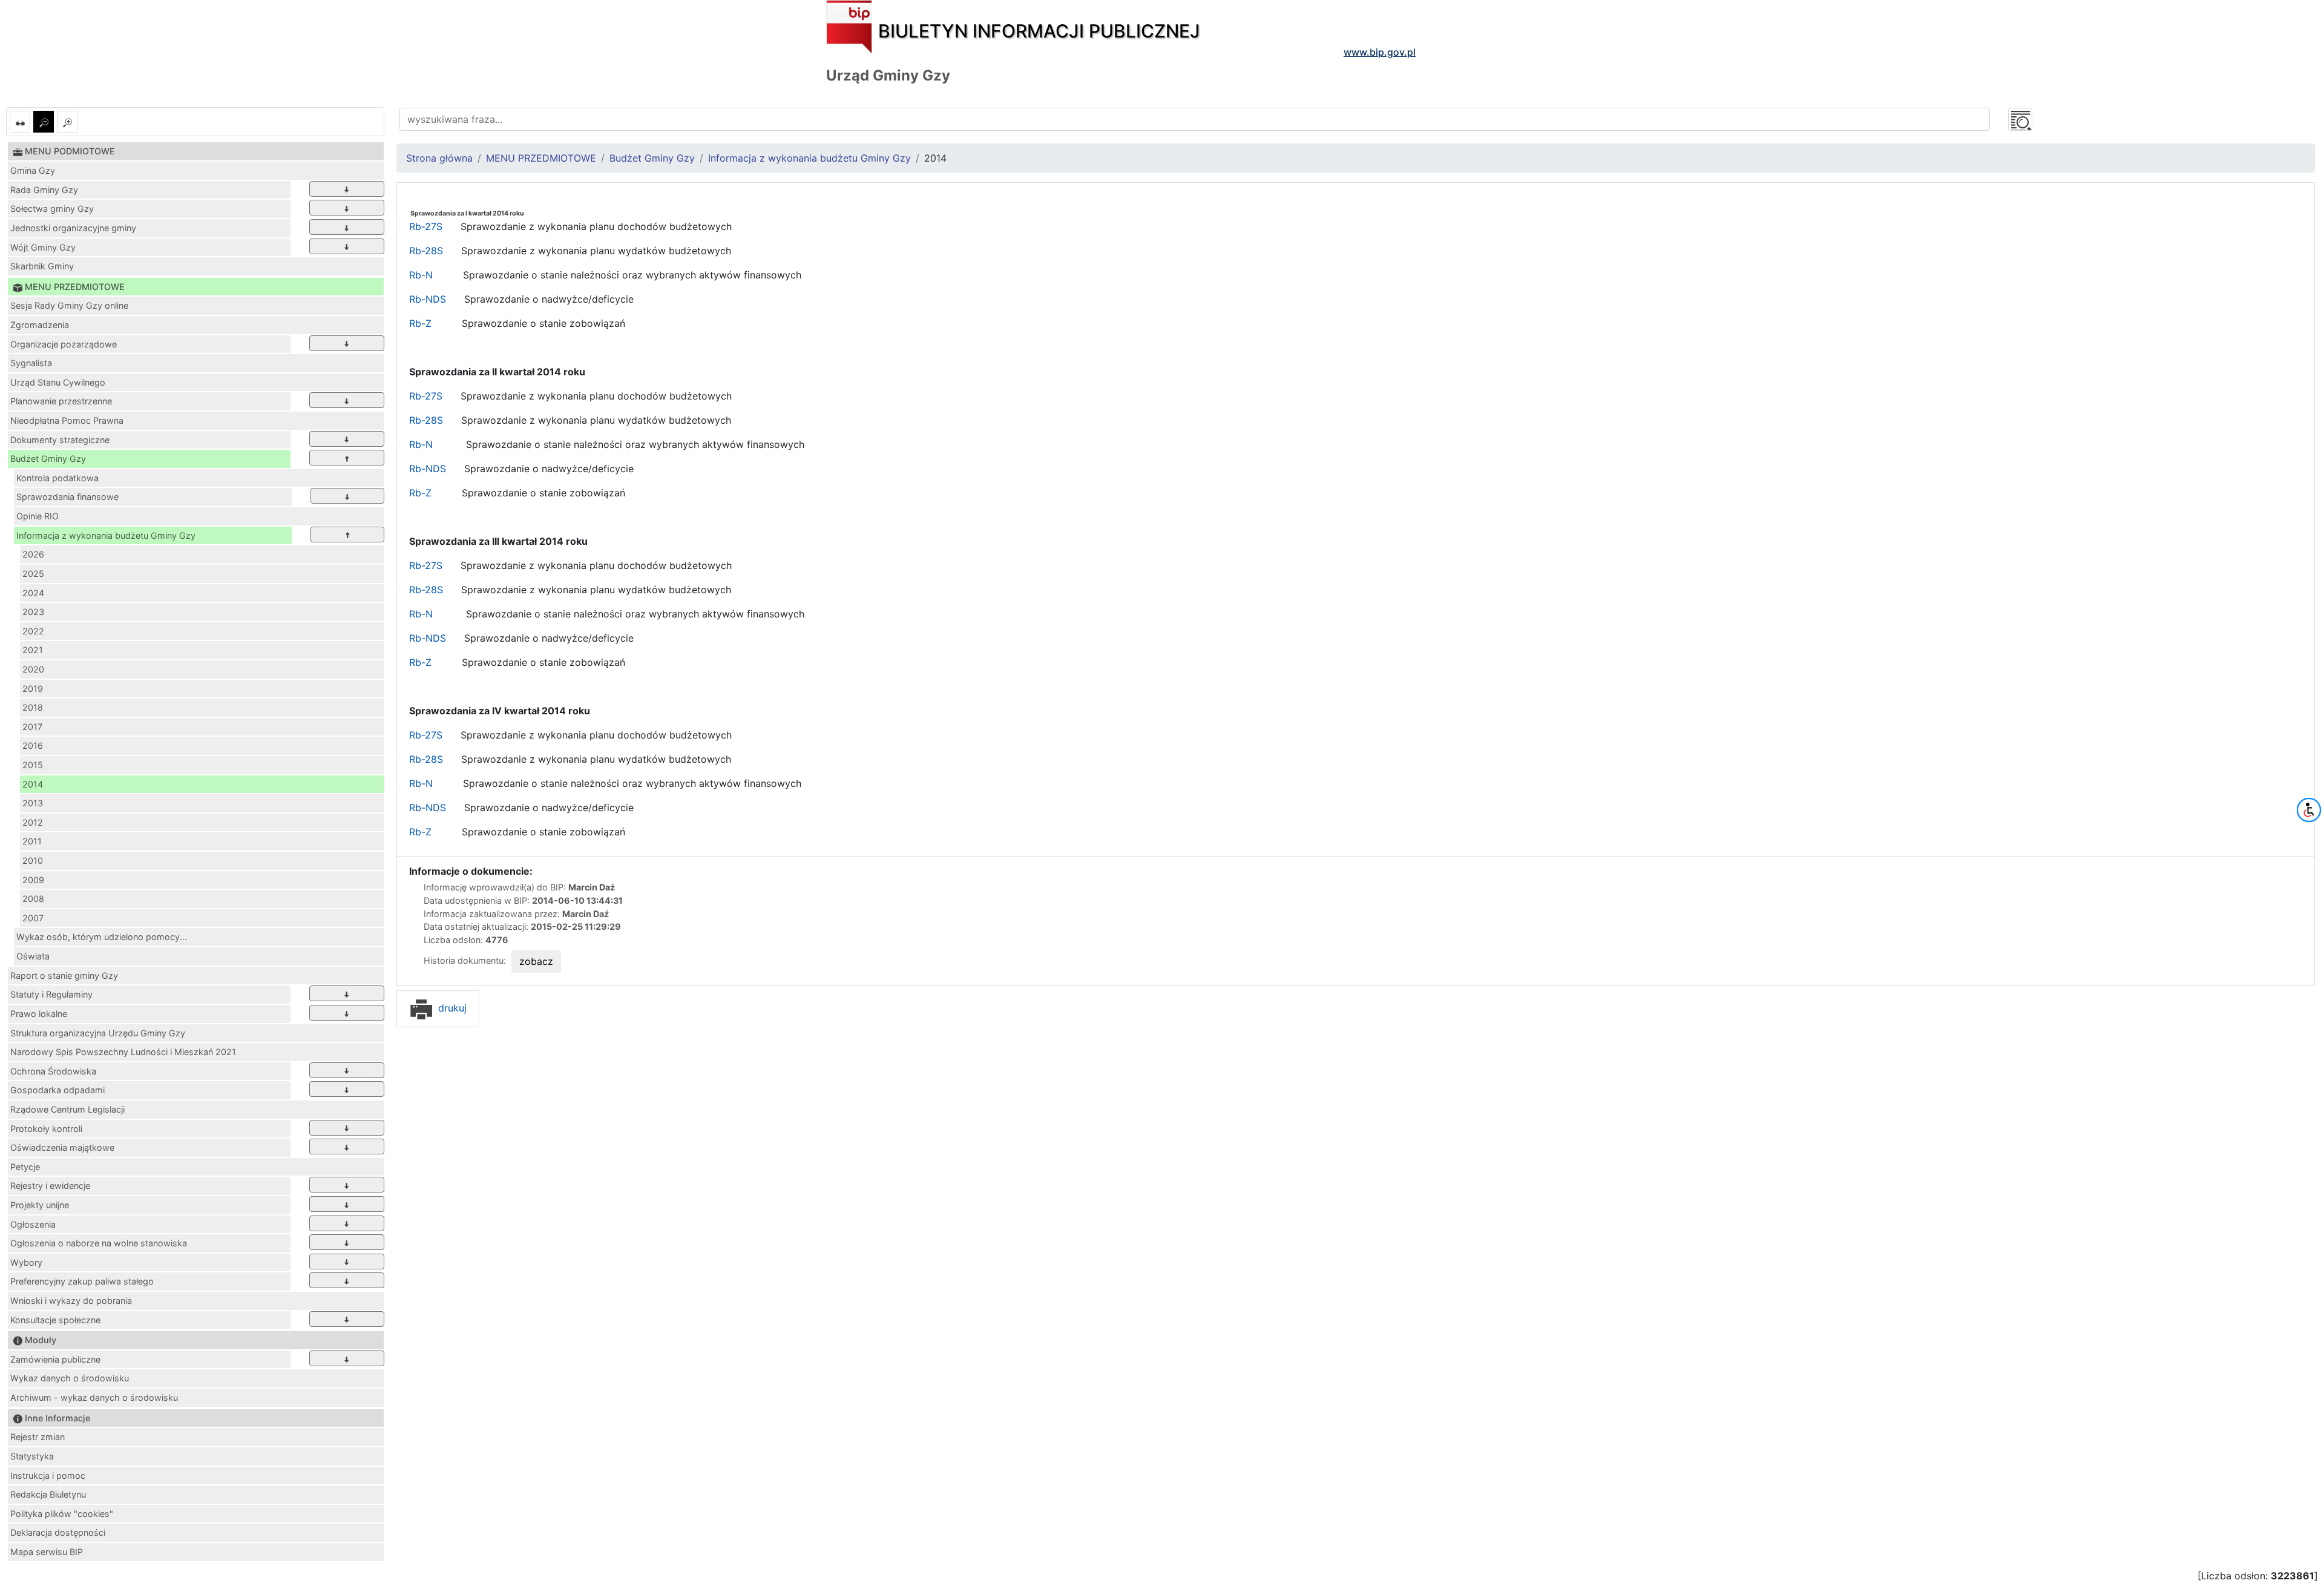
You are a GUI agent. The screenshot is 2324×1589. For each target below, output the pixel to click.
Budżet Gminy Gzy (48, 459)
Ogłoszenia (33, 1224)
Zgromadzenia (40, 325)
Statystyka (32, 1456)
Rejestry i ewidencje (50, 1186)
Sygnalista (31, 363)
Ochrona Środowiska (53, 1071)
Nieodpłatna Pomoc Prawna (67, 420)
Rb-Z (420, 323)
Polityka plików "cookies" (62, 1514)
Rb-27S (426, 226)
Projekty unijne (40, 1205)
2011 (32, 841)
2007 (33, 918)
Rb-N (422, 275)
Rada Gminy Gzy (44, 190)
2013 (33, 803)
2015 (33, 765)
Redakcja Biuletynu (48, 1494)
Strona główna (439, 158)
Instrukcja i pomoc (48, 1475)
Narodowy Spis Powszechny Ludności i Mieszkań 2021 (123, 1052)
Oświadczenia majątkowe (62, 1147)
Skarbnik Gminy (42, 266)
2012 (33, 822)
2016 (33, 745)
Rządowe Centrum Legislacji (67, 1109)
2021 (33, 650)
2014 (33, 784)
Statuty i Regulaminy (51, 994)
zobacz (536, 961)
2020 (33, 669)
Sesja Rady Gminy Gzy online (69, 305)
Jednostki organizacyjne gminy (73, 228)
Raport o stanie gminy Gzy (64, 975)
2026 (33, 554)
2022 (33, 631)
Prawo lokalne (39, 1014)
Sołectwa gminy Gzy (52, 209)
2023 (33, 612)
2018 (33, 707)
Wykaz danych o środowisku (70, 1378)
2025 (33, 574)
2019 (33, 689)
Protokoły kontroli (46, 1129)
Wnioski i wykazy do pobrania (71, 1301)
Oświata (33, 956)
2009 (33, 880)
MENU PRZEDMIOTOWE (541, 158)
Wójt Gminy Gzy (43, 247)
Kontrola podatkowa (57, 478)
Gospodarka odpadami (57, 1090)
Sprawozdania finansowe (67, 497)
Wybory (26, 1262)
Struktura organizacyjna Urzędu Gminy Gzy (98, 1033)
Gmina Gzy (33, 170)
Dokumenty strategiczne (60, 440)
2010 (33, 860)
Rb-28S (426, 251)
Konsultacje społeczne (55, 1320)
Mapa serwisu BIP (47, 1552)
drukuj (451, 1008)
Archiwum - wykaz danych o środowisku (94, 1397)
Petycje (25, 1167)
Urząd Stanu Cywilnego (58, 382)
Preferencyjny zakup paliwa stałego (82, 1281)
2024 (33, 593)
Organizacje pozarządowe (64, 344)
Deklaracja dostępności (58, 1532)
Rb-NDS (428, 299)
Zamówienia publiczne (55, 1359)
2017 (32, 727)
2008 (33, 899)
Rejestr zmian (38, 1437)
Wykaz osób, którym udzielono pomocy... (102, 937)
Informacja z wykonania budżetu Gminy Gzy (106, 535)
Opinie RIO (38, 516)
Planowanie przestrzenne (61, 401)
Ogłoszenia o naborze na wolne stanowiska (99, 1243)
